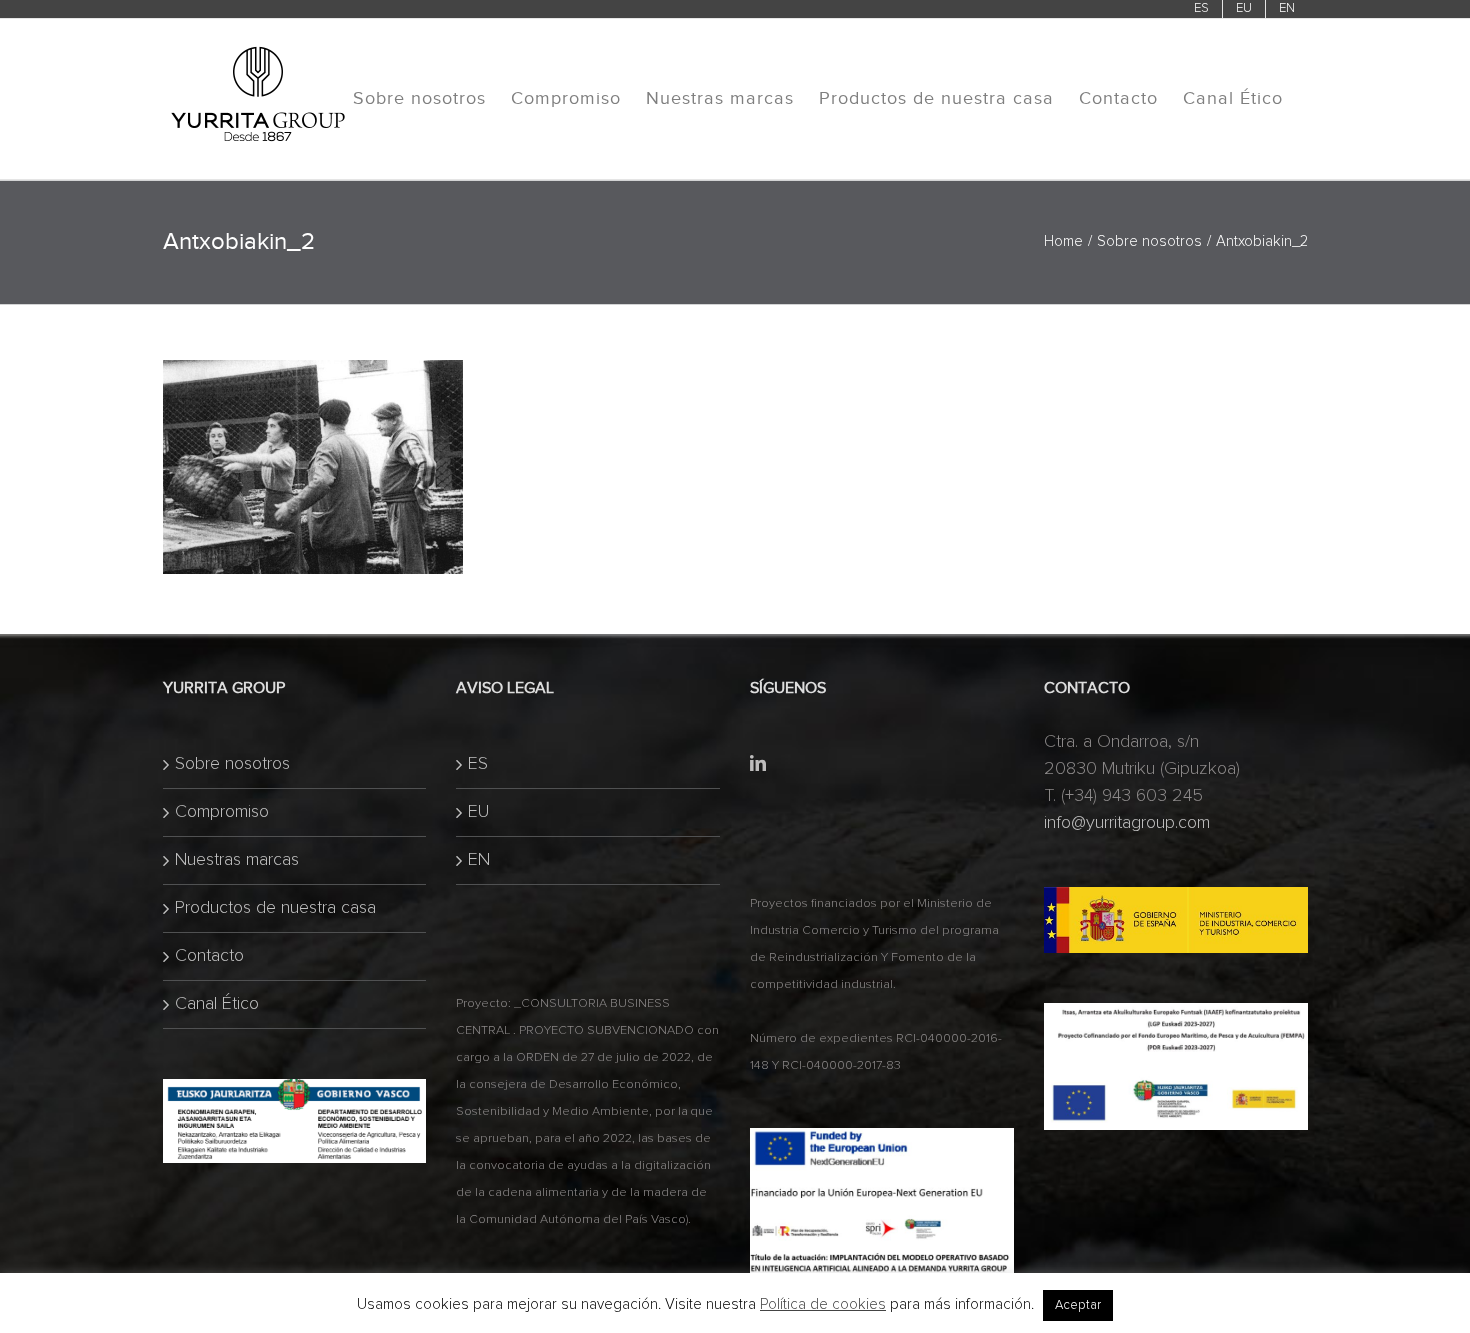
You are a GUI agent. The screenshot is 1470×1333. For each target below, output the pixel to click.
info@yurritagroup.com (1127, 823)
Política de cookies (823, 1304)
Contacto (209, 956)
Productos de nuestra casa (275, 908)
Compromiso (222, 812)
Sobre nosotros (232, 764)
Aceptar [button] (1078, 1305)
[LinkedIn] (758, 763)
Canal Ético (217, 1004)
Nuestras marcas (237, 860)
